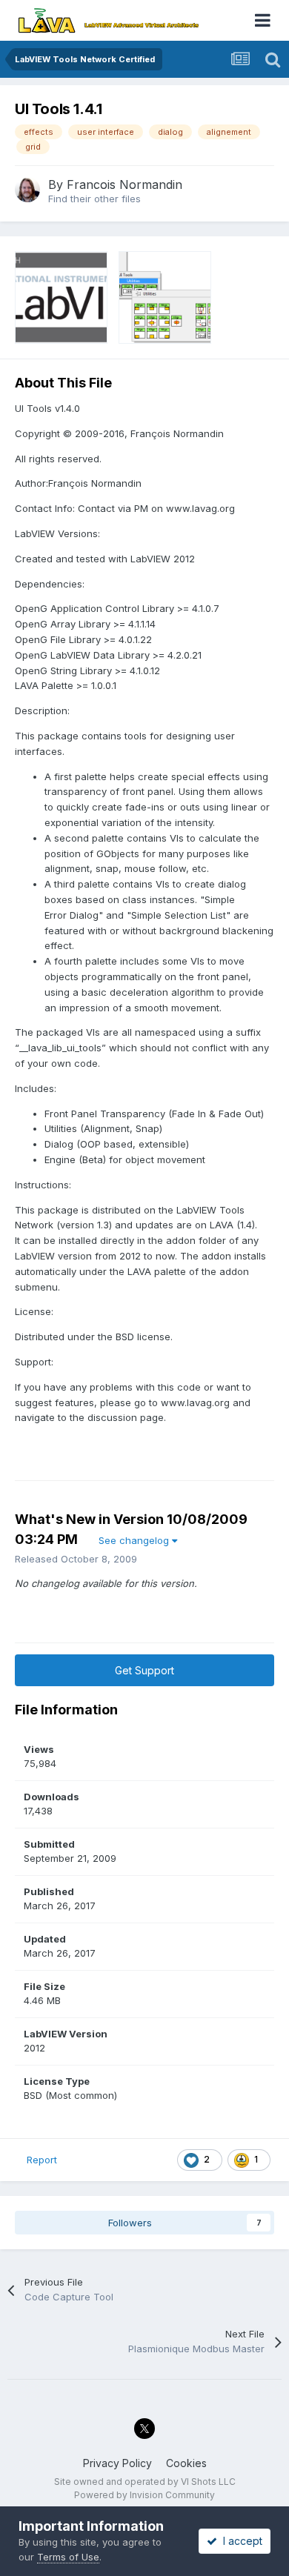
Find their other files (94, 199)
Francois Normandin (124, 184)
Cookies (186, 2463)
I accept (240, 2541)
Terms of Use (68, 2557)
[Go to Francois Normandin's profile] (27, 190)
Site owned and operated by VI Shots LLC (145, 2482)
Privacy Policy (117, 2463)
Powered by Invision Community (144, 2495)
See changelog (135, 1540)
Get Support (144, 1670)
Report (42, 2160)
